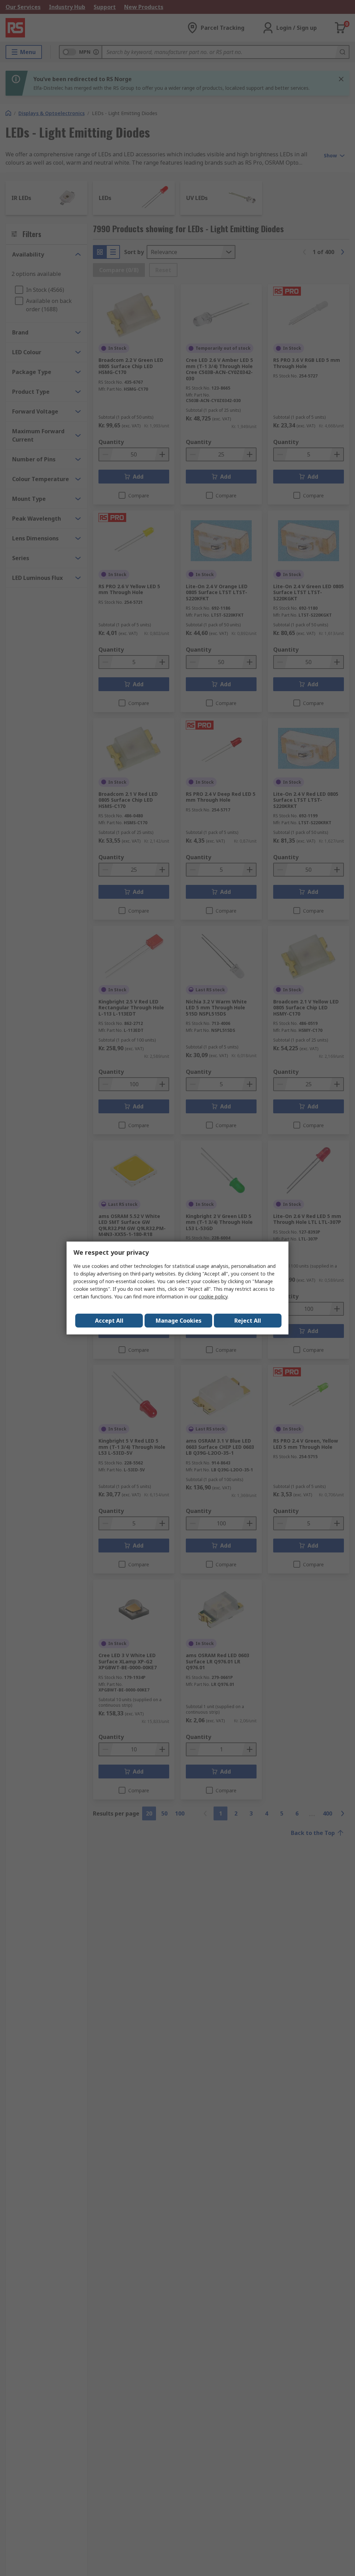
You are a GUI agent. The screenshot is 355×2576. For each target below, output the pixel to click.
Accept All (109, 1321)
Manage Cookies (179, 1321)
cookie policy (213, 1296)
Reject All (248, 1321)
